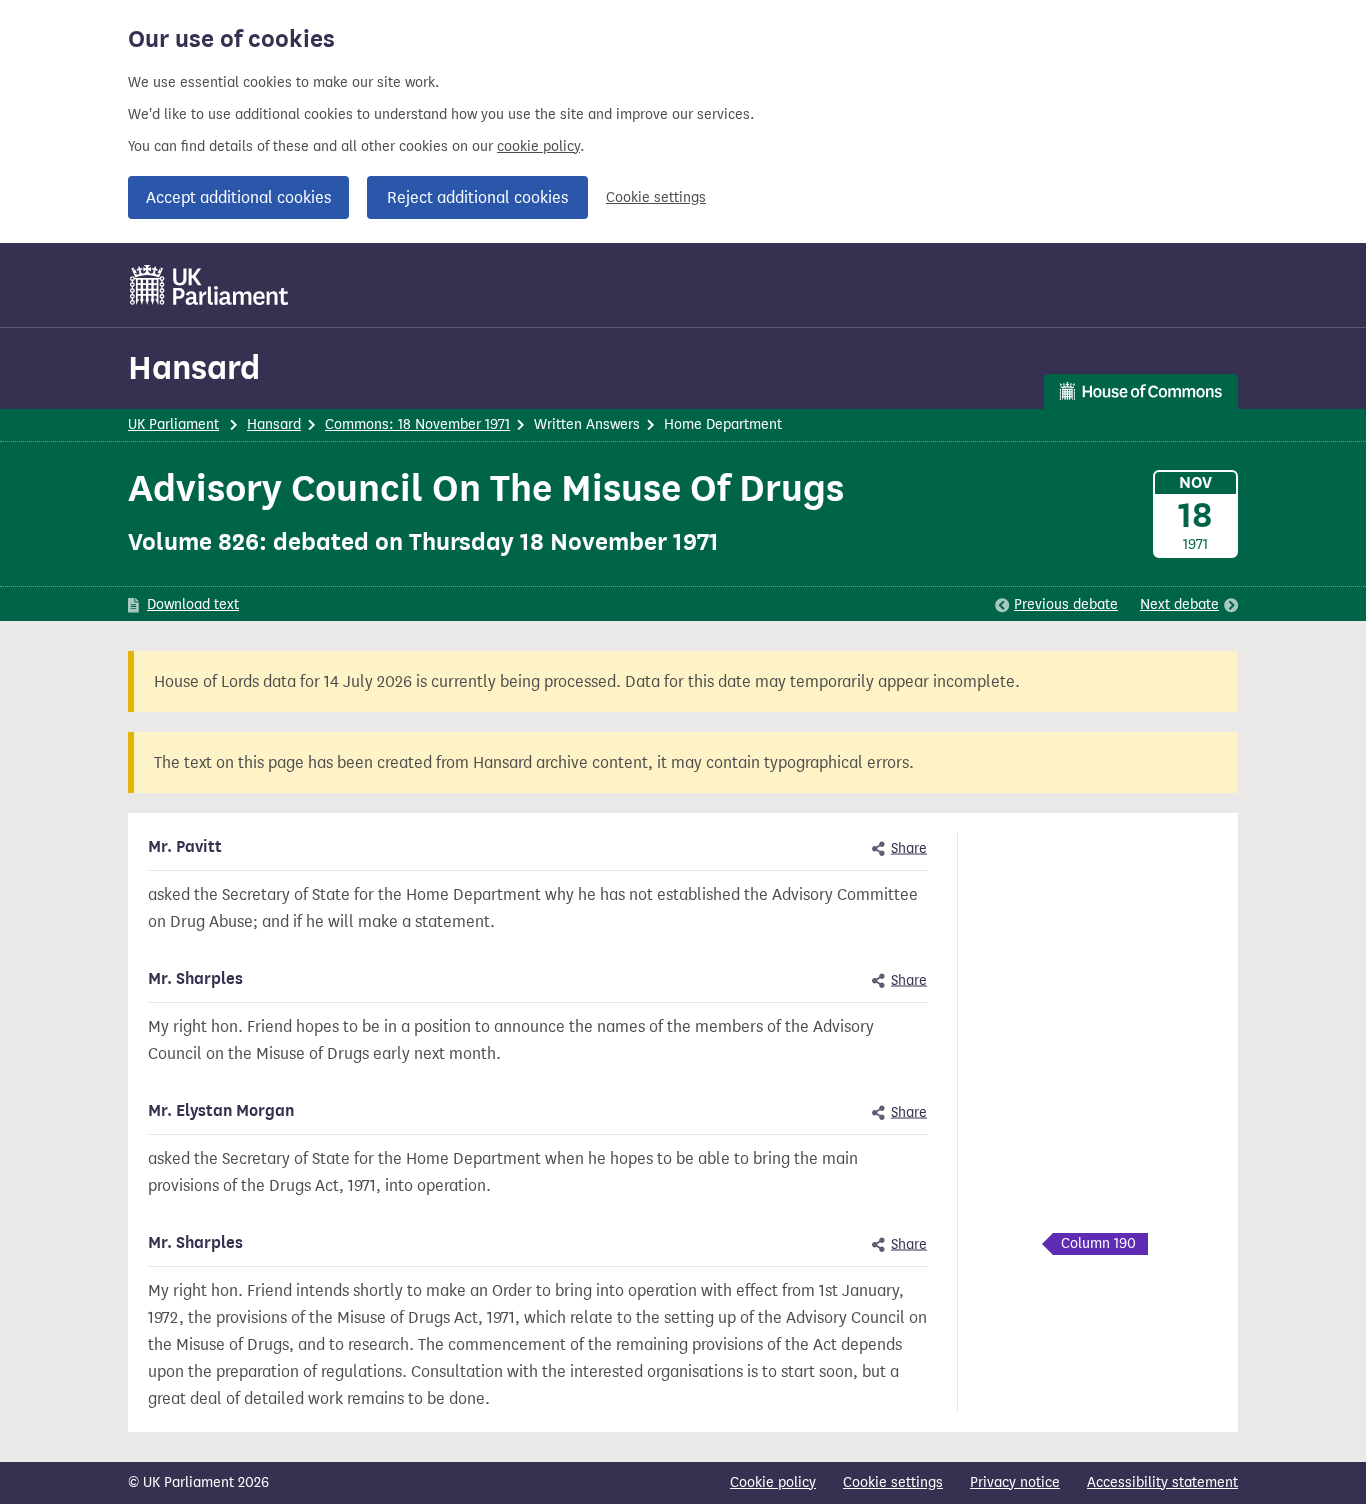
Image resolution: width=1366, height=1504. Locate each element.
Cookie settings (656, 197)
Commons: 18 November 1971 (417, 424)
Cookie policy (773, 1482)
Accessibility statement (1162, 1482)
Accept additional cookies (238, 197)
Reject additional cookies (477, 197)
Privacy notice (1015, 1482)
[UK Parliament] (209, 285)
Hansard (194, 367)
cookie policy (538, 146)
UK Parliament (173, 424)
